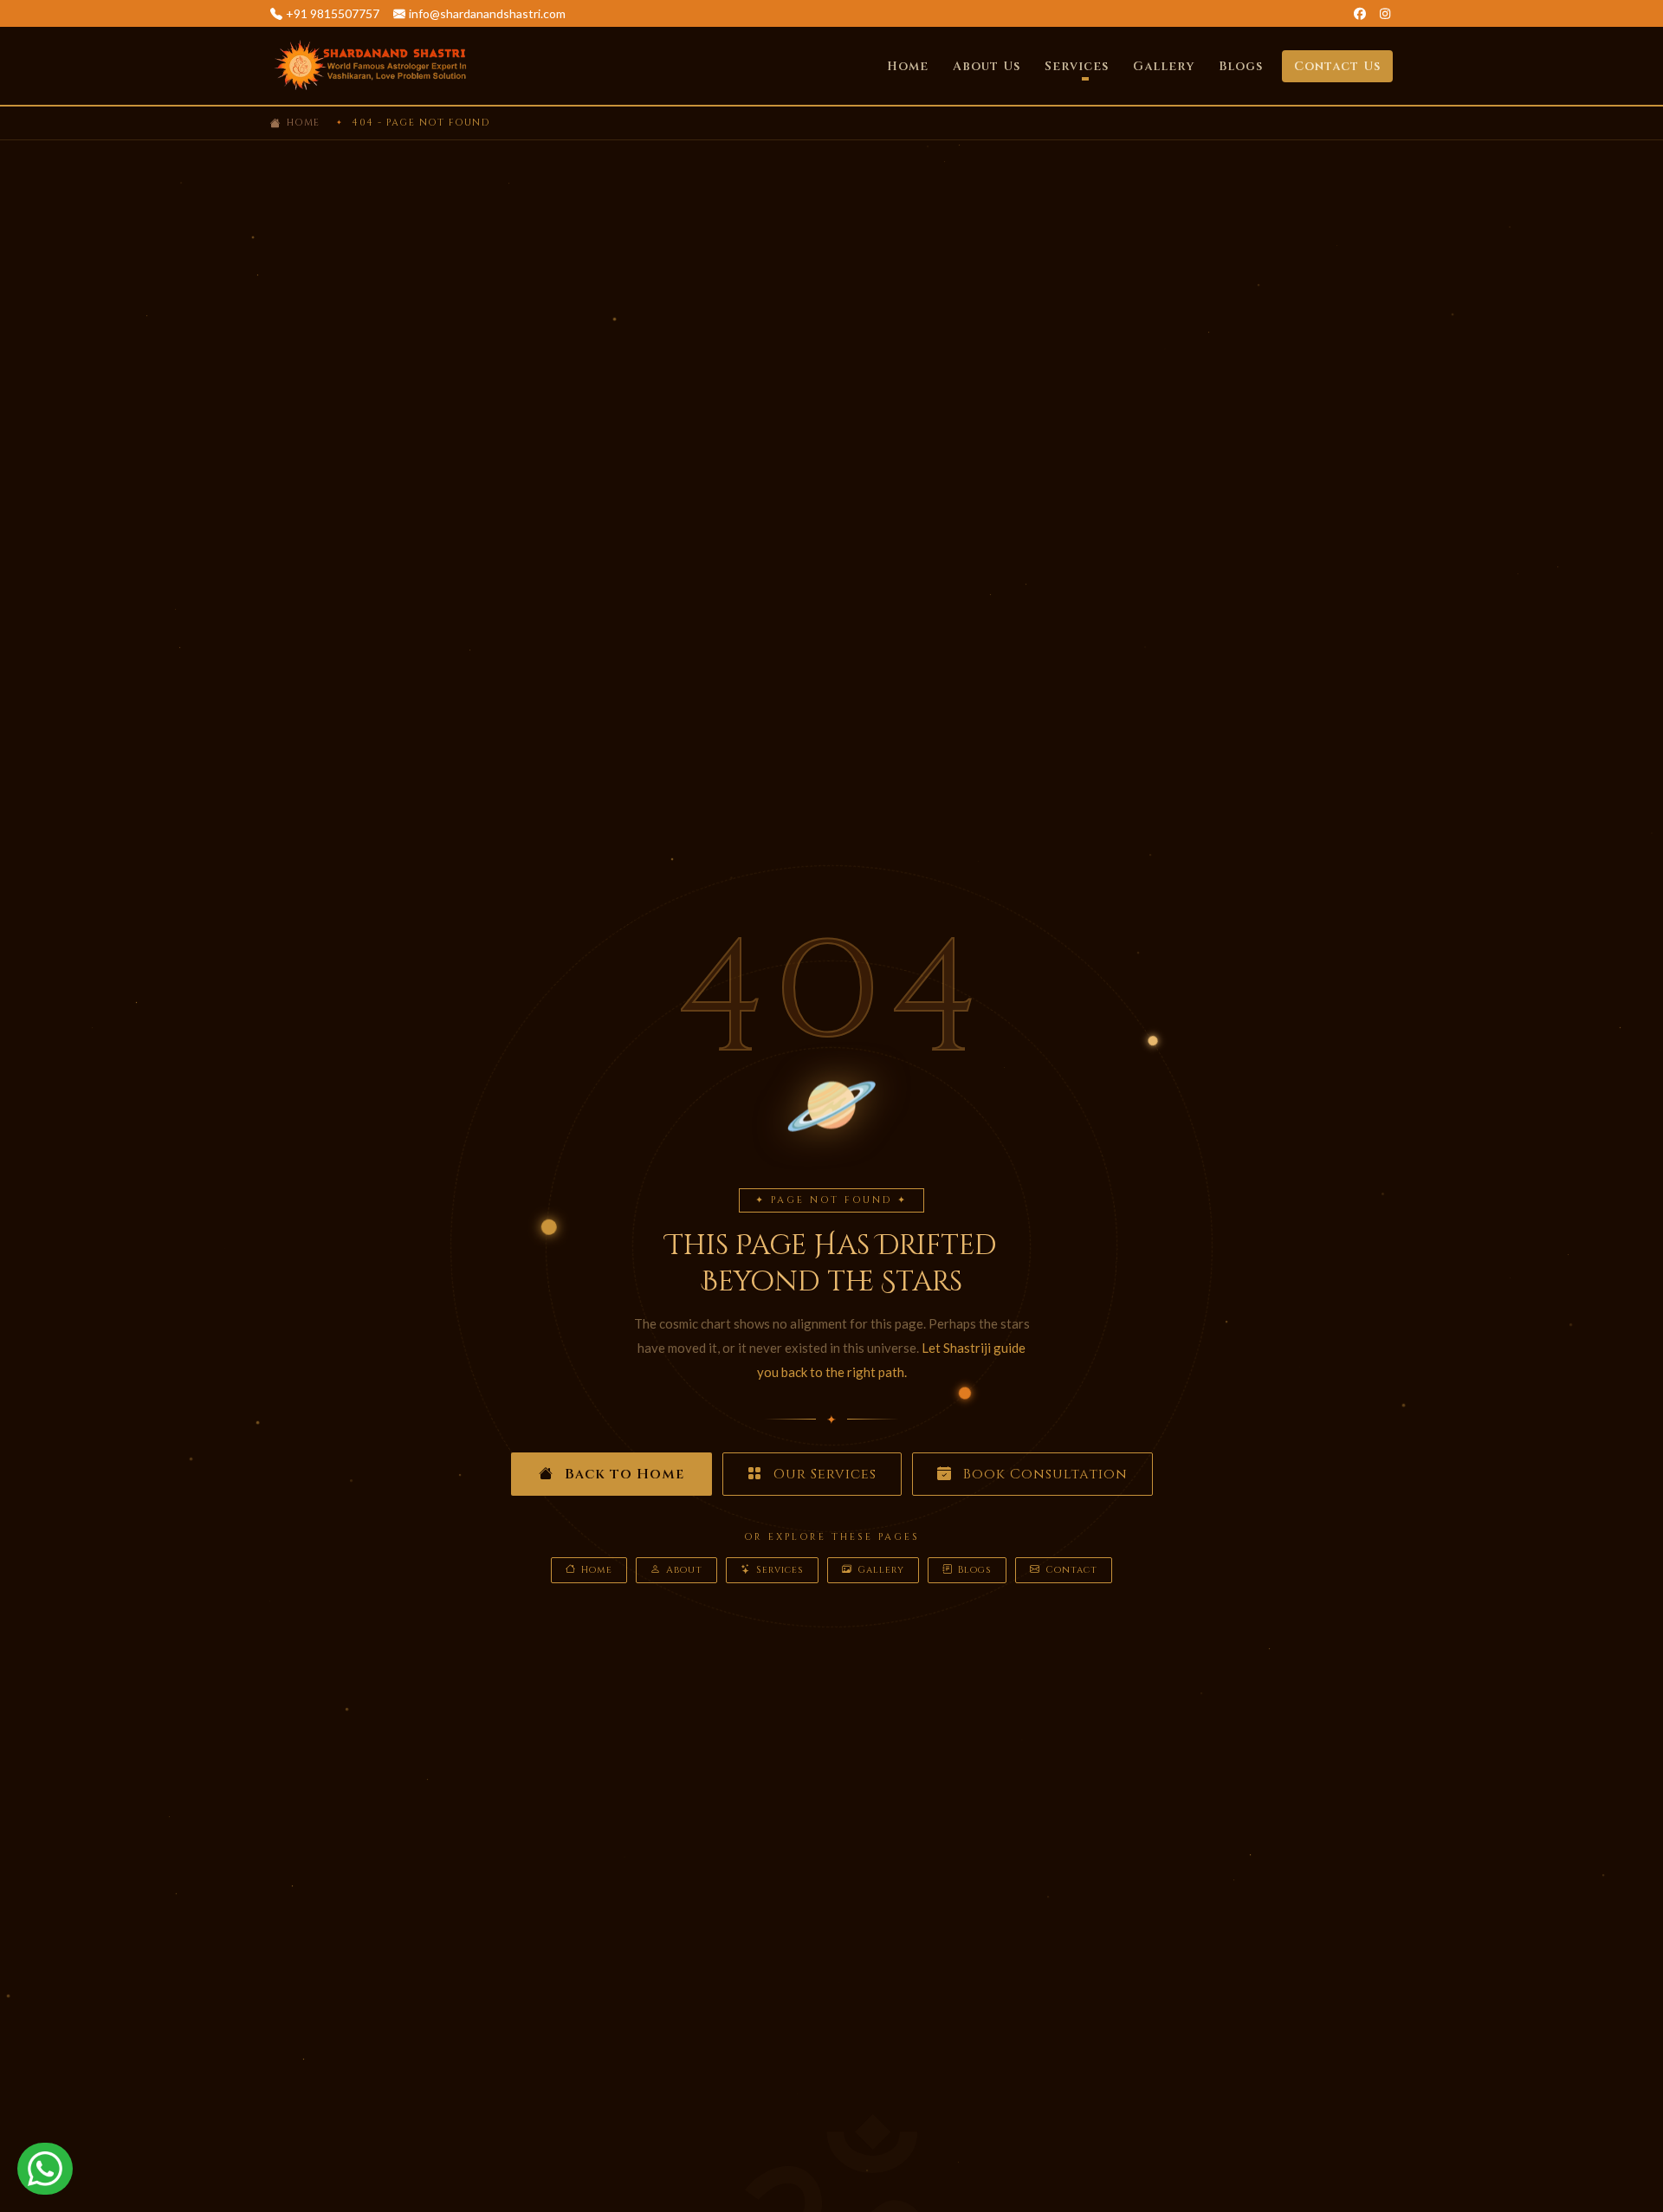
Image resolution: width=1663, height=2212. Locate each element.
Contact (1071, 1570)
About (684, 1570)
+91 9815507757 (333, 13)
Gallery (1164, 66)
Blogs (1241, 66)
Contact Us (1337, 66)
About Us (987, 66)
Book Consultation (1043, 1474)
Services (780, 1570)
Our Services (823, 1474)
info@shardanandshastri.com (487, 13)
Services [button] (1077, 66)
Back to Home (622, 1474)
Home (908, 66)
